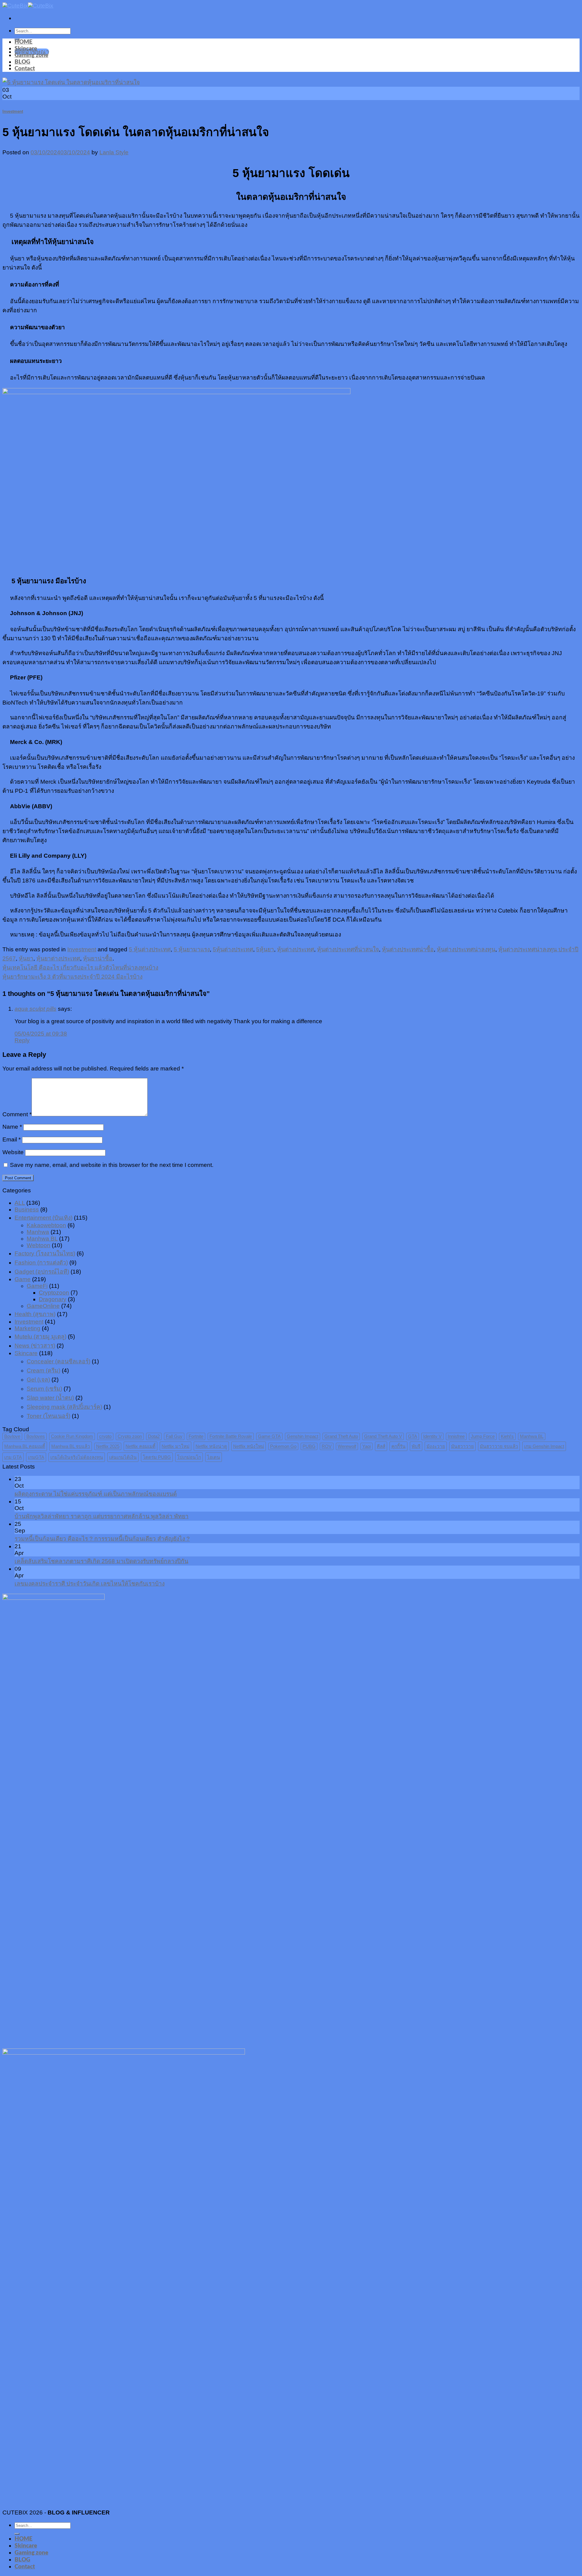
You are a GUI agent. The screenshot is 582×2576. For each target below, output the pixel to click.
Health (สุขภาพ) (35, 1314)
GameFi (37, 1286)
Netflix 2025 (108, 1446)
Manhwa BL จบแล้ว (71, 1446)
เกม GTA (13, 1457)
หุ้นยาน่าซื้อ (98, 958)
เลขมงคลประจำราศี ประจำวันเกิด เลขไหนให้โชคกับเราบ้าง (90, 1584)
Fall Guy (174, 1436)
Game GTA (269, 1436)
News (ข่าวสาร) (35, 1346)
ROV (327, 1446)
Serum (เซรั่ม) (44, 1389)
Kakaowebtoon (46, 1225)
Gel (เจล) (38, 1380)
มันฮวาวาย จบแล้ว (499, 1446)
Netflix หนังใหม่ (249, 1446)
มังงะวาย (436, 1446)
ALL (20, 1203)
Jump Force (483, 1436)
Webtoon (38, 1245)
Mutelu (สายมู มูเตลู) (40, 1337)
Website (13, 1152)
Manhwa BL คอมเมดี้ (25, 1446)
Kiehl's (507, 1436)
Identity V (432, 1436)
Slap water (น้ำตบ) (50, 1398)
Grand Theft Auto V (383, 1436)
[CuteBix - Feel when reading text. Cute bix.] (28, 6)
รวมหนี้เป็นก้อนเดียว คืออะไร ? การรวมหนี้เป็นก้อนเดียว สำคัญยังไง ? (102, 1539)
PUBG (309, 1446)
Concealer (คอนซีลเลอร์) (59, 1361)
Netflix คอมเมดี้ (140, 1446)
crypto (105, 1436)
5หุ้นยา (265, 949)
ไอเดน (214, 1457)
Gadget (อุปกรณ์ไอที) (42, 1272)
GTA (413, 1436)
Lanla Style (114, 152)
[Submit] (17, 2534)
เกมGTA (36, 1457)
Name (12, 1127)
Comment (17, 1114)
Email (12, 1139)
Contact (25, 69)
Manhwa (38, 1232)
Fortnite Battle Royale (231, 1436)
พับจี (416, 1446)
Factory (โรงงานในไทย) (45, 1253)
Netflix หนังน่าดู (211, 1446)
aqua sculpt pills (35, 1009)
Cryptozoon (54, 1293)
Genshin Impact (303, 1436)
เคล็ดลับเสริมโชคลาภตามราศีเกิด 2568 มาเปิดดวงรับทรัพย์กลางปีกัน (101, 1561)
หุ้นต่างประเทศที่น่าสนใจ (348, 949)
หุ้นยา (26, 958)
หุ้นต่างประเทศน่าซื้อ (408, 949)
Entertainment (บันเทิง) (43, 1218)
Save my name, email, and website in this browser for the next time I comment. (112, 1165)
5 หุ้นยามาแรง (192, 949)
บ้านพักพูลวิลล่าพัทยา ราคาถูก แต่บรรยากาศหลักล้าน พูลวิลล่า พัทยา (102, 1516)
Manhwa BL (42, 1239)
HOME (23, 42)
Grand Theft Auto (341, 1436)
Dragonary (53, 1299)
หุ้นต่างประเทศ (296, 949)
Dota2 (154, 1436)
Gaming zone (31, 55)
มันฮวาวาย (462, 1446)
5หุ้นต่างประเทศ (233, 949)
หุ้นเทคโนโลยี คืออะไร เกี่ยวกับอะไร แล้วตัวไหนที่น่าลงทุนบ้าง (80, 968)
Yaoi (366, 1446)
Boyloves (36, 1436)
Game (23, 1279)
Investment (13, 111)
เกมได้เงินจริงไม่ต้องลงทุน (77, 1457)
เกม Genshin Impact (544, 1446)
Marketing (27, 1328)
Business (27, 1209)
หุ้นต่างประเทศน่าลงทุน (466, 949)
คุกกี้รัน (398, 1446)
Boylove (12, 1436)
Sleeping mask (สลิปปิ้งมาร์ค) (64, 1407)
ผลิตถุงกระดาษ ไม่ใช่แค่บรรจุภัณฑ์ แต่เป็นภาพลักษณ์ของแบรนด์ (96, 1494)
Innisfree (456, 1436)
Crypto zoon (130, 1436)
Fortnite (196, 1436)
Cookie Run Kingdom (72, 1436)
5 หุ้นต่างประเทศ (150, 949)
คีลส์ (381, 1446)
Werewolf (347, 1446)
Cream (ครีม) (43, 1370)
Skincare (26, 49)
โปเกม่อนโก (189, 1457)
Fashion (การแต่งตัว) (41, 1263)
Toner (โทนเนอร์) (48, 1416)
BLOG (22, 62)
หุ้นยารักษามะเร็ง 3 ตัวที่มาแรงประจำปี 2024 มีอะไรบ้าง (72, 977)
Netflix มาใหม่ (176, 1446)
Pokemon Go (283, 1446)
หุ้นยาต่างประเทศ (58, 958)
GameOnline (43, 1306)
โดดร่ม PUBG (157, 1457)
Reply (22, 1040)
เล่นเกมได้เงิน (123, 1457)
